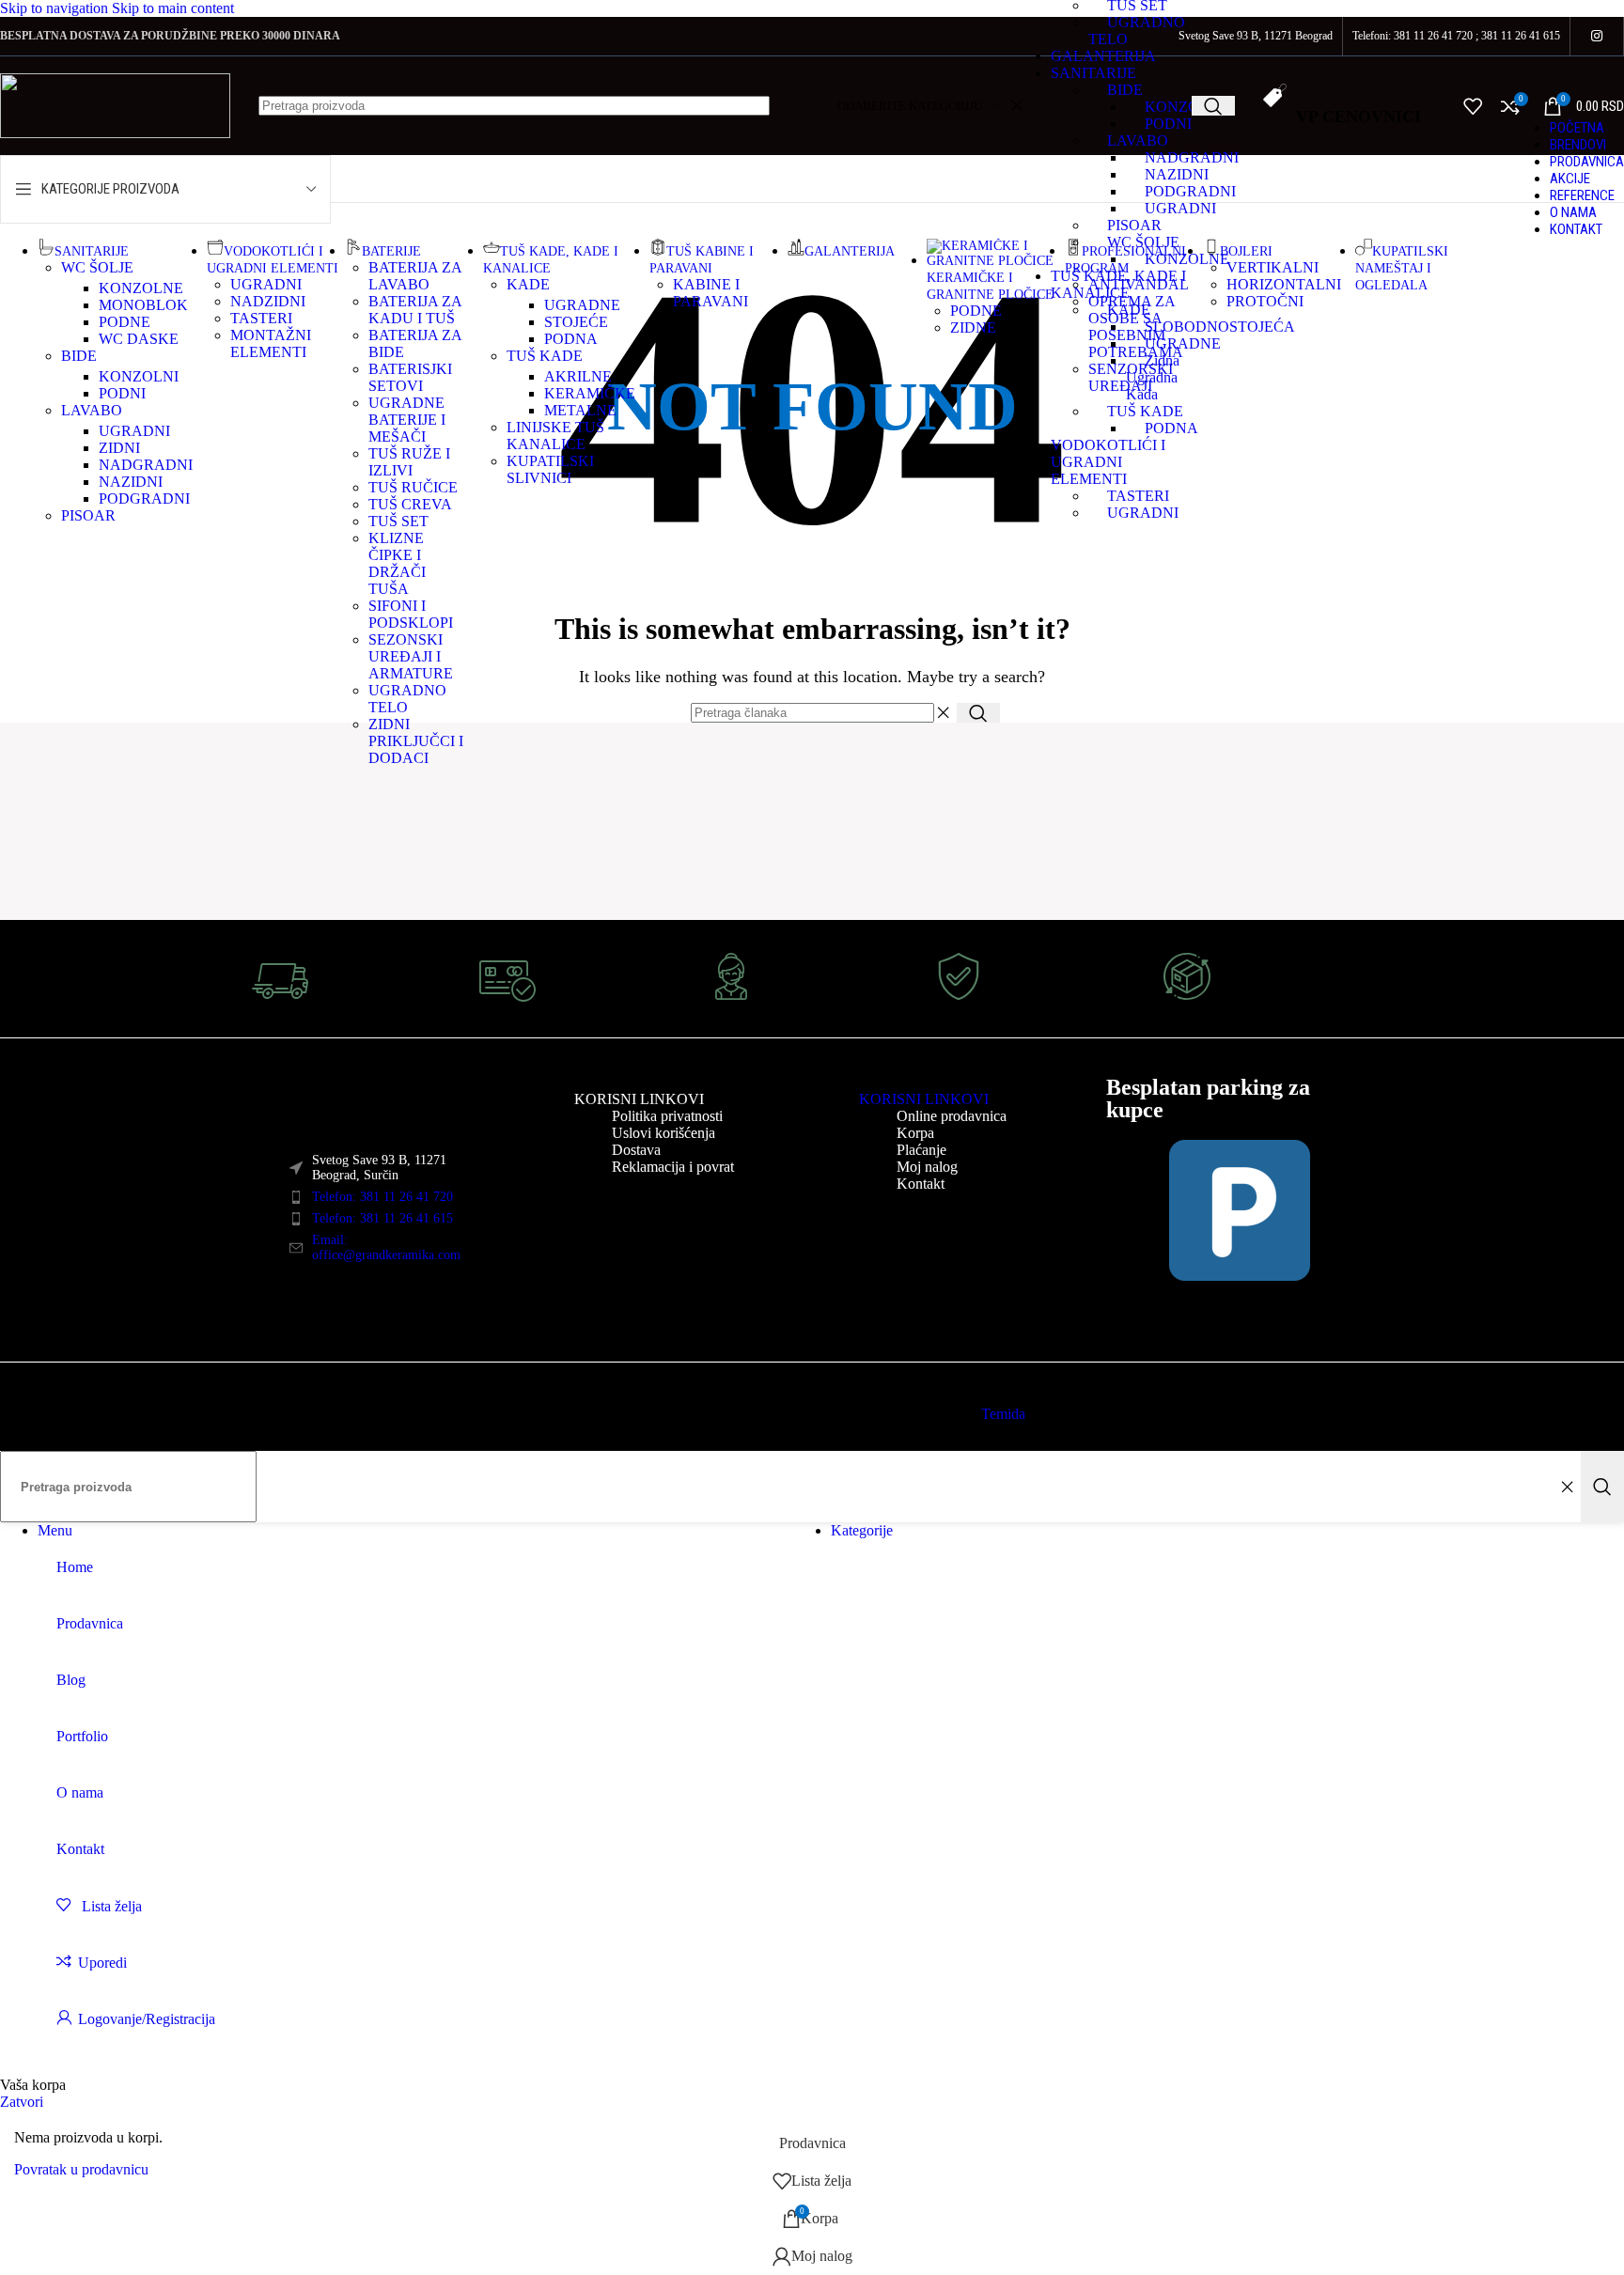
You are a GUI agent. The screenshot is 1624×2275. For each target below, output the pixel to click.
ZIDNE (973, 327)
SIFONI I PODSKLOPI (411, 614)
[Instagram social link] (1597, 37)
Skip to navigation (56, 8)
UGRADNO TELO (407, 699)
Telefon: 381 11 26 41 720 (383, 1197)
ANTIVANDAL (1139, 284)
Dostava (636, 1150)
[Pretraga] (1213, 106)
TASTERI (261, 318)
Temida (1003, 1414)
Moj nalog (927, 1167)
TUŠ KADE (545, 356)
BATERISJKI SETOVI (410, 377)
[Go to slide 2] (94, 915)
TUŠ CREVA (410, 504)
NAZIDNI (131, 482)
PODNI (1168, 124)
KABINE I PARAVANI (710, 293)
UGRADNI (1180, 208)
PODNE (125, 322)
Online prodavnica (952, 1116)
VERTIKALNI (1273, 267)
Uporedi (102, 1963)
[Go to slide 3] (113, 915)
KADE (528, 284)
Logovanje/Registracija (147, 2019)
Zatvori (22, 2102)
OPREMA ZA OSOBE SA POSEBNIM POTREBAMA (1136, 327)
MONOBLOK (143, 305)
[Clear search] (1567, 1487)
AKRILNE (578, 376)
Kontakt (921, 1184)
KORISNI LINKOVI (639, 1099)
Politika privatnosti (667, 1116)
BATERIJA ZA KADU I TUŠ (415, 310)
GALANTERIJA (1103, 56)
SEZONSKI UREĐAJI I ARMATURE (411, 656)
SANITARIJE (1093, 73)
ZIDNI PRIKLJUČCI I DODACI (416, 741)
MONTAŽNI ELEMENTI (271, 343)
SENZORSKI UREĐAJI (1131, 377)
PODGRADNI (144, 499)
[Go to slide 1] (75, 915)
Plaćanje (921, 1150)
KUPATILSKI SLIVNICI (550, 469)
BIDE (1125, 90)
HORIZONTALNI (1284, 284)
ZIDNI (119, 448)
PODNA (571, 339)
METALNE (580, 410)
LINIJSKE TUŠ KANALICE (555, 436)
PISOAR (1134, 225)
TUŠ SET (398, 521)
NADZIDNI (268, 301)
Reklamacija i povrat (673, 1167)
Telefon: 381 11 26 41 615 (383, 1218)
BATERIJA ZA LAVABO (415, 276)
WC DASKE (139, 339)
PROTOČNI (1265, 301)
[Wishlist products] (1473, 106)
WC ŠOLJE (97, 267)
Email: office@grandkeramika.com (386, 1247)
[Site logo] (115, 133)
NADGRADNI (146, 465)
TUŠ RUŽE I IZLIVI (409, 462)
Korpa (915, 1133)
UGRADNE (582, 305)
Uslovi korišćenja (664, 1133)
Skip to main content (173, 8)
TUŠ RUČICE (413, 487)
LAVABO (1138, 140)
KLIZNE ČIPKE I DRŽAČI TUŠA (397, 563)
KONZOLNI (1185, 107)
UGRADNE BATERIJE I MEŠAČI (407, 420)
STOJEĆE (576, 322)
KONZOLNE (141, 288)
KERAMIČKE (590, 393)
